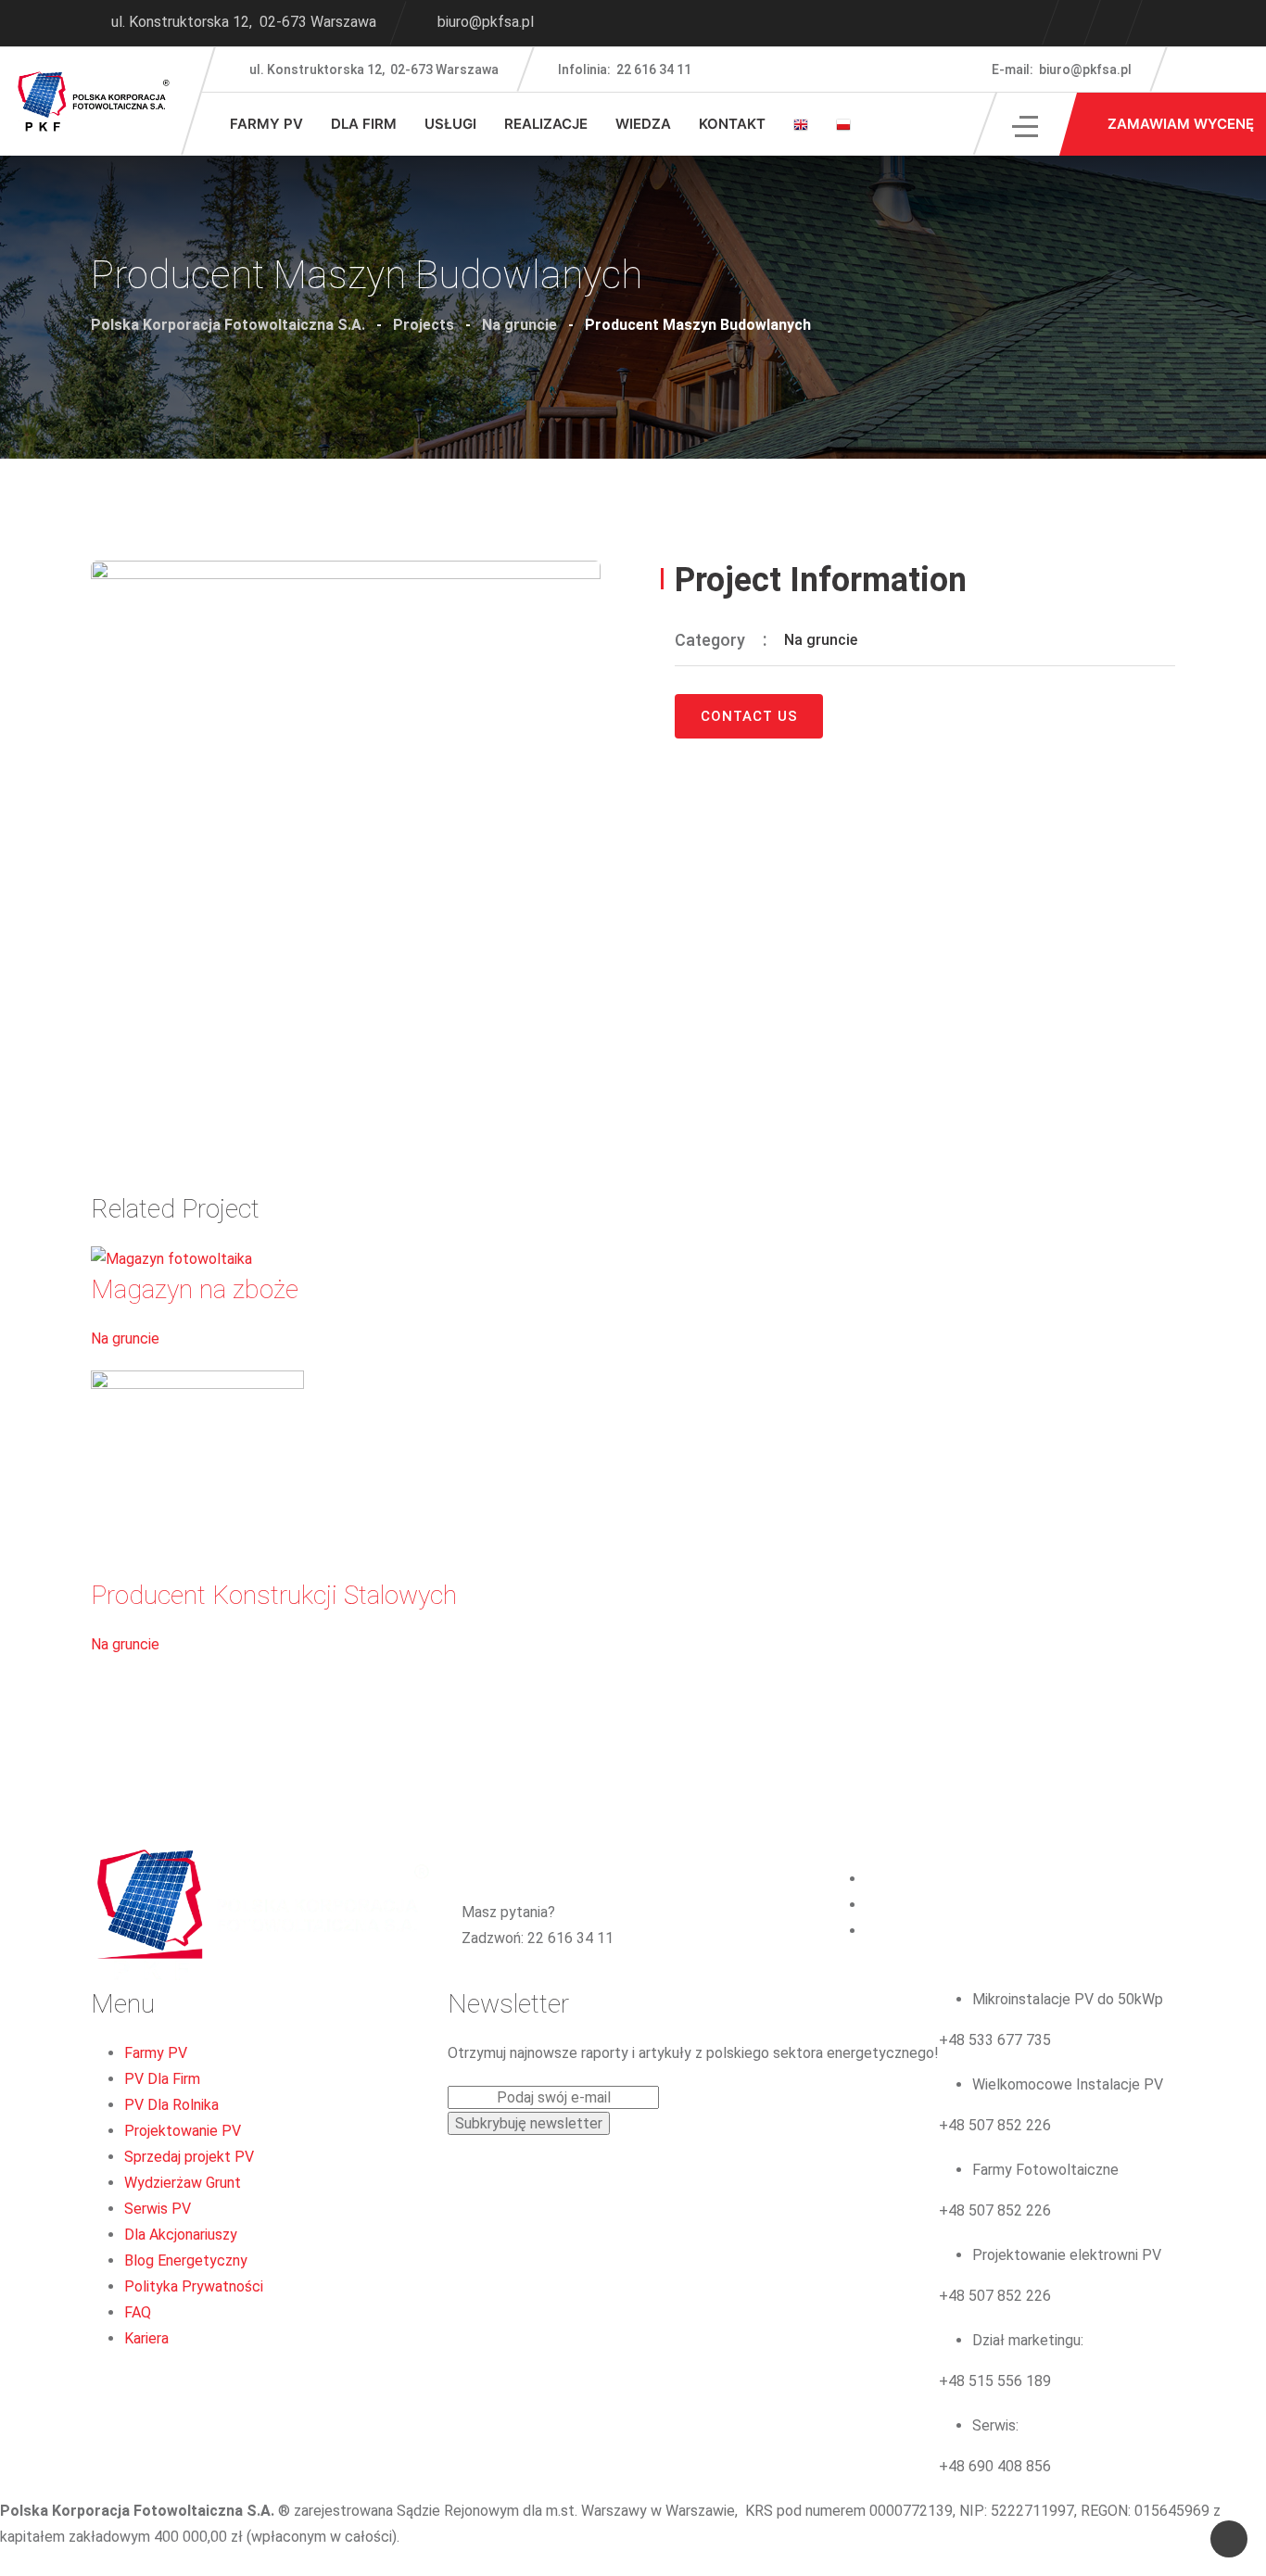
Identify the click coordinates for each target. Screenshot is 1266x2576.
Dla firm (364, 124)
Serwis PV (158, 2209)
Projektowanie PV (183, 2131)
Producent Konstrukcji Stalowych (274, 1595)
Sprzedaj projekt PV (189, 2157)
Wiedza (643, 124)
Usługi (450, 124)
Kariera (146, 2338)
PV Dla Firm (162, 2079)
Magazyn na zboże (195, 1289)
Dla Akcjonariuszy (181, 2235)
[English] (801, 124)
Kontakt (732, 124)
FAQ (138, 2312)
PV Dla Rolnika (171, 2105)
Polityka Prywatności (194, 2286)
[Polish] (843, 124)
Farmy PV (266, 124)
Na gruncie (821, 640)
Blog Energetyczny (186, 2260)
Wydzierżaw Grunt (183, 2183)
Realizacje (546, 124)
